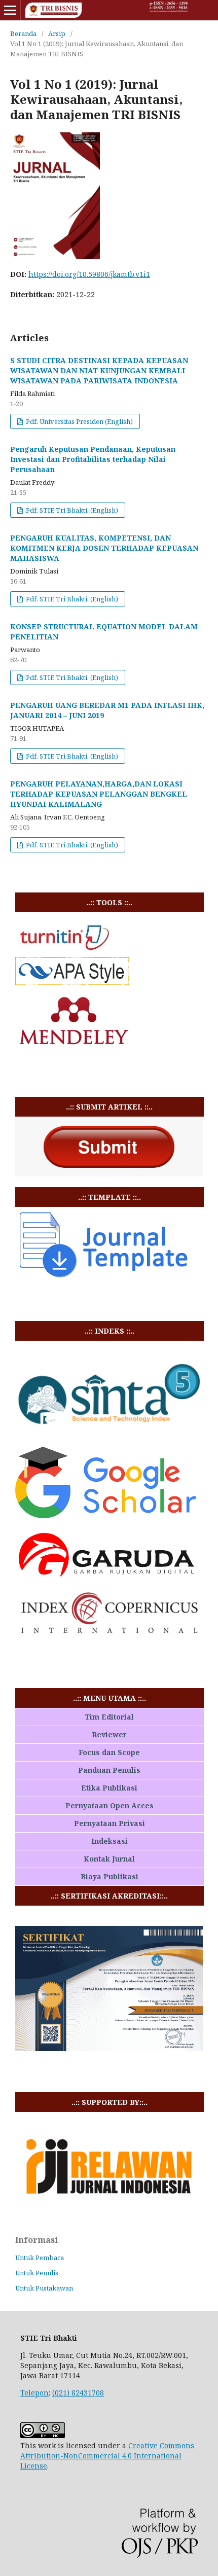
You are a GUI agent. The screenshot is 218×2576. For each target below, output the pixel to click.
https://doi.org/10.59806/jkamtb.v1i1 (89, 274)
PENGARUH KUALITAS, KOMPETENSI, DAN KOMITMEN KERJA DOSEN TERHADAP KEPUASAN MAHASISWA (104, 548)
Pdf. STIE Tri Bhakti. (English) (71, 510)
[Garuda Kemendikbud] (109, 1578)
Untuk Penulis (37, 2273)
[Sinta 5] (109, 1433)
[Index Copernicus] (109, 1632)
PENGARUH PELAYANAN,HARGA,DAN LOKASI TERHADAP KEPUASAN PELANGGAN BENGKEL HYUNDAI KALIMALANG (99, 794)
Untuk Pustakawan (44, 2288)
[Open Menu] (10, 10)
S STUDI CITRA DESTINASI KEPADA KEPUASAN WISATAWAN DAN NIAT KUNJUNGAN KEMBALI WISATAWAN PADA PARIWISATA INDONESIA (99, 370)
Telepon (34, 2393)
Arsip (57, 33)
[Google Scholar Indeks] (106, 1515)
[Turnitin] (64, 951)
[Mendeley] (74, 1053)
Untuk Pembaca (40, 2258)
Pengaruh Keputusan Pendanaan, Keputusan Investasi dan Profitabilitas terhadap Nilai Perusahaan (93, 459)
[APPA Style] (72, 982)
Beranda (23, 33)
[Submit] (109, 1174)
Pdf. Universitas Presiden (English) (79, 421)
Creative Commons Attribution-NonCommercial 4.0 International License (107, 2456)
